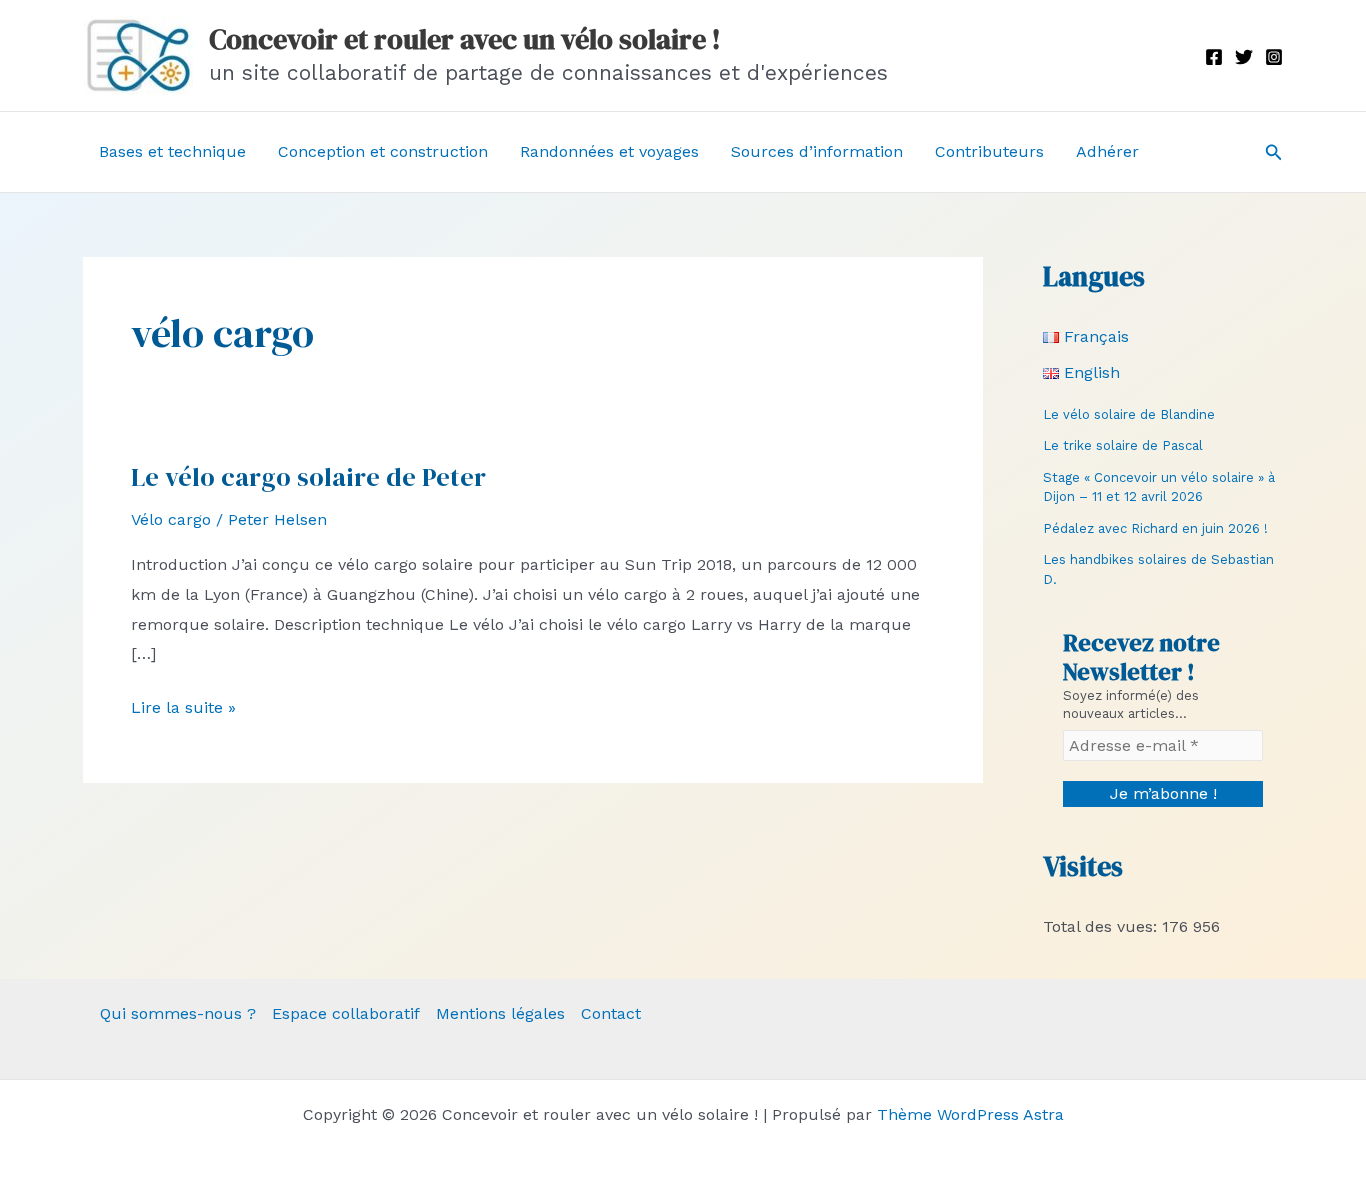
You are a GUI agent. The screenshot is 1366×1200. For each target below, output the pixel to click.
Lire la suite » (183, 710)
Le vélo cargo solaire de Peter (308, 477)
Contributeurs (989, 151)
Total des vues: (1102, 926)
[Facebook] (1214, 57)
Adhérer (1107, 151)
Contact (611, 1013)
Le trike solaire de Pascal (1123, 445)
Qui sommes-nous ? (178, 1013)
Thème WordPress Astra (970, 1114)
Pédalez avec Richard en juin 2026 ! (1155, 528)
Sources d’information (817, 151)
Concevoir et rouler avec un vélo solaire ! (465, 39)
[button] (1274, 152)
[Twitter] (1244, 57)
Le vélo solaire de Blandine (1129, 414)
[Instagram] (1274, 57)
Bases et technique (172, 151)
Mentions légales (500, 1013)
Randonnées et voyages (609, 151)
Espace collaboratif (346, 1013)
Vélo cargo (171, 519)
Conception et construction (383, 151)
